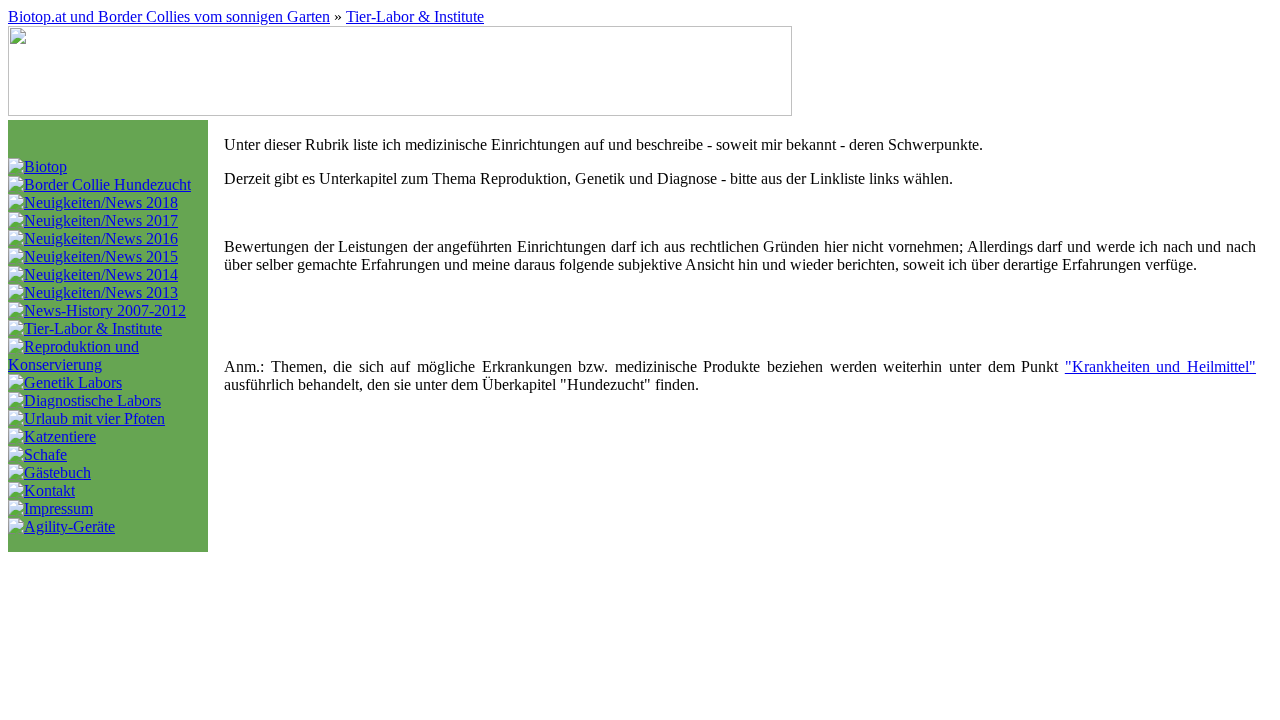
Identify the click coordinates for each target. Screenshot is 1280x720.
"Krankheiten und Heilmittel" (1160, 366)
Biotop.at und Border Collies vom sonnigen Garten (169, 16)
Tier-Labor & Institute (415, 16)
